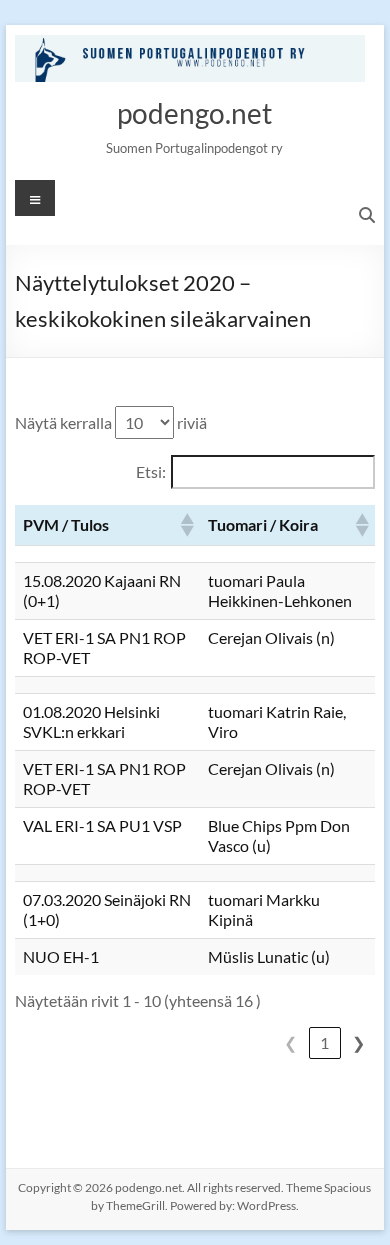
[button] (186, 525)
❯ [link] (358, 1042)
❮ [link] (290, 1042)
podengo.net (194, 113)
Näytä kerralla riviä (111, 422)
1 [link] (324, 1042)
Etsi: (151, 471)
